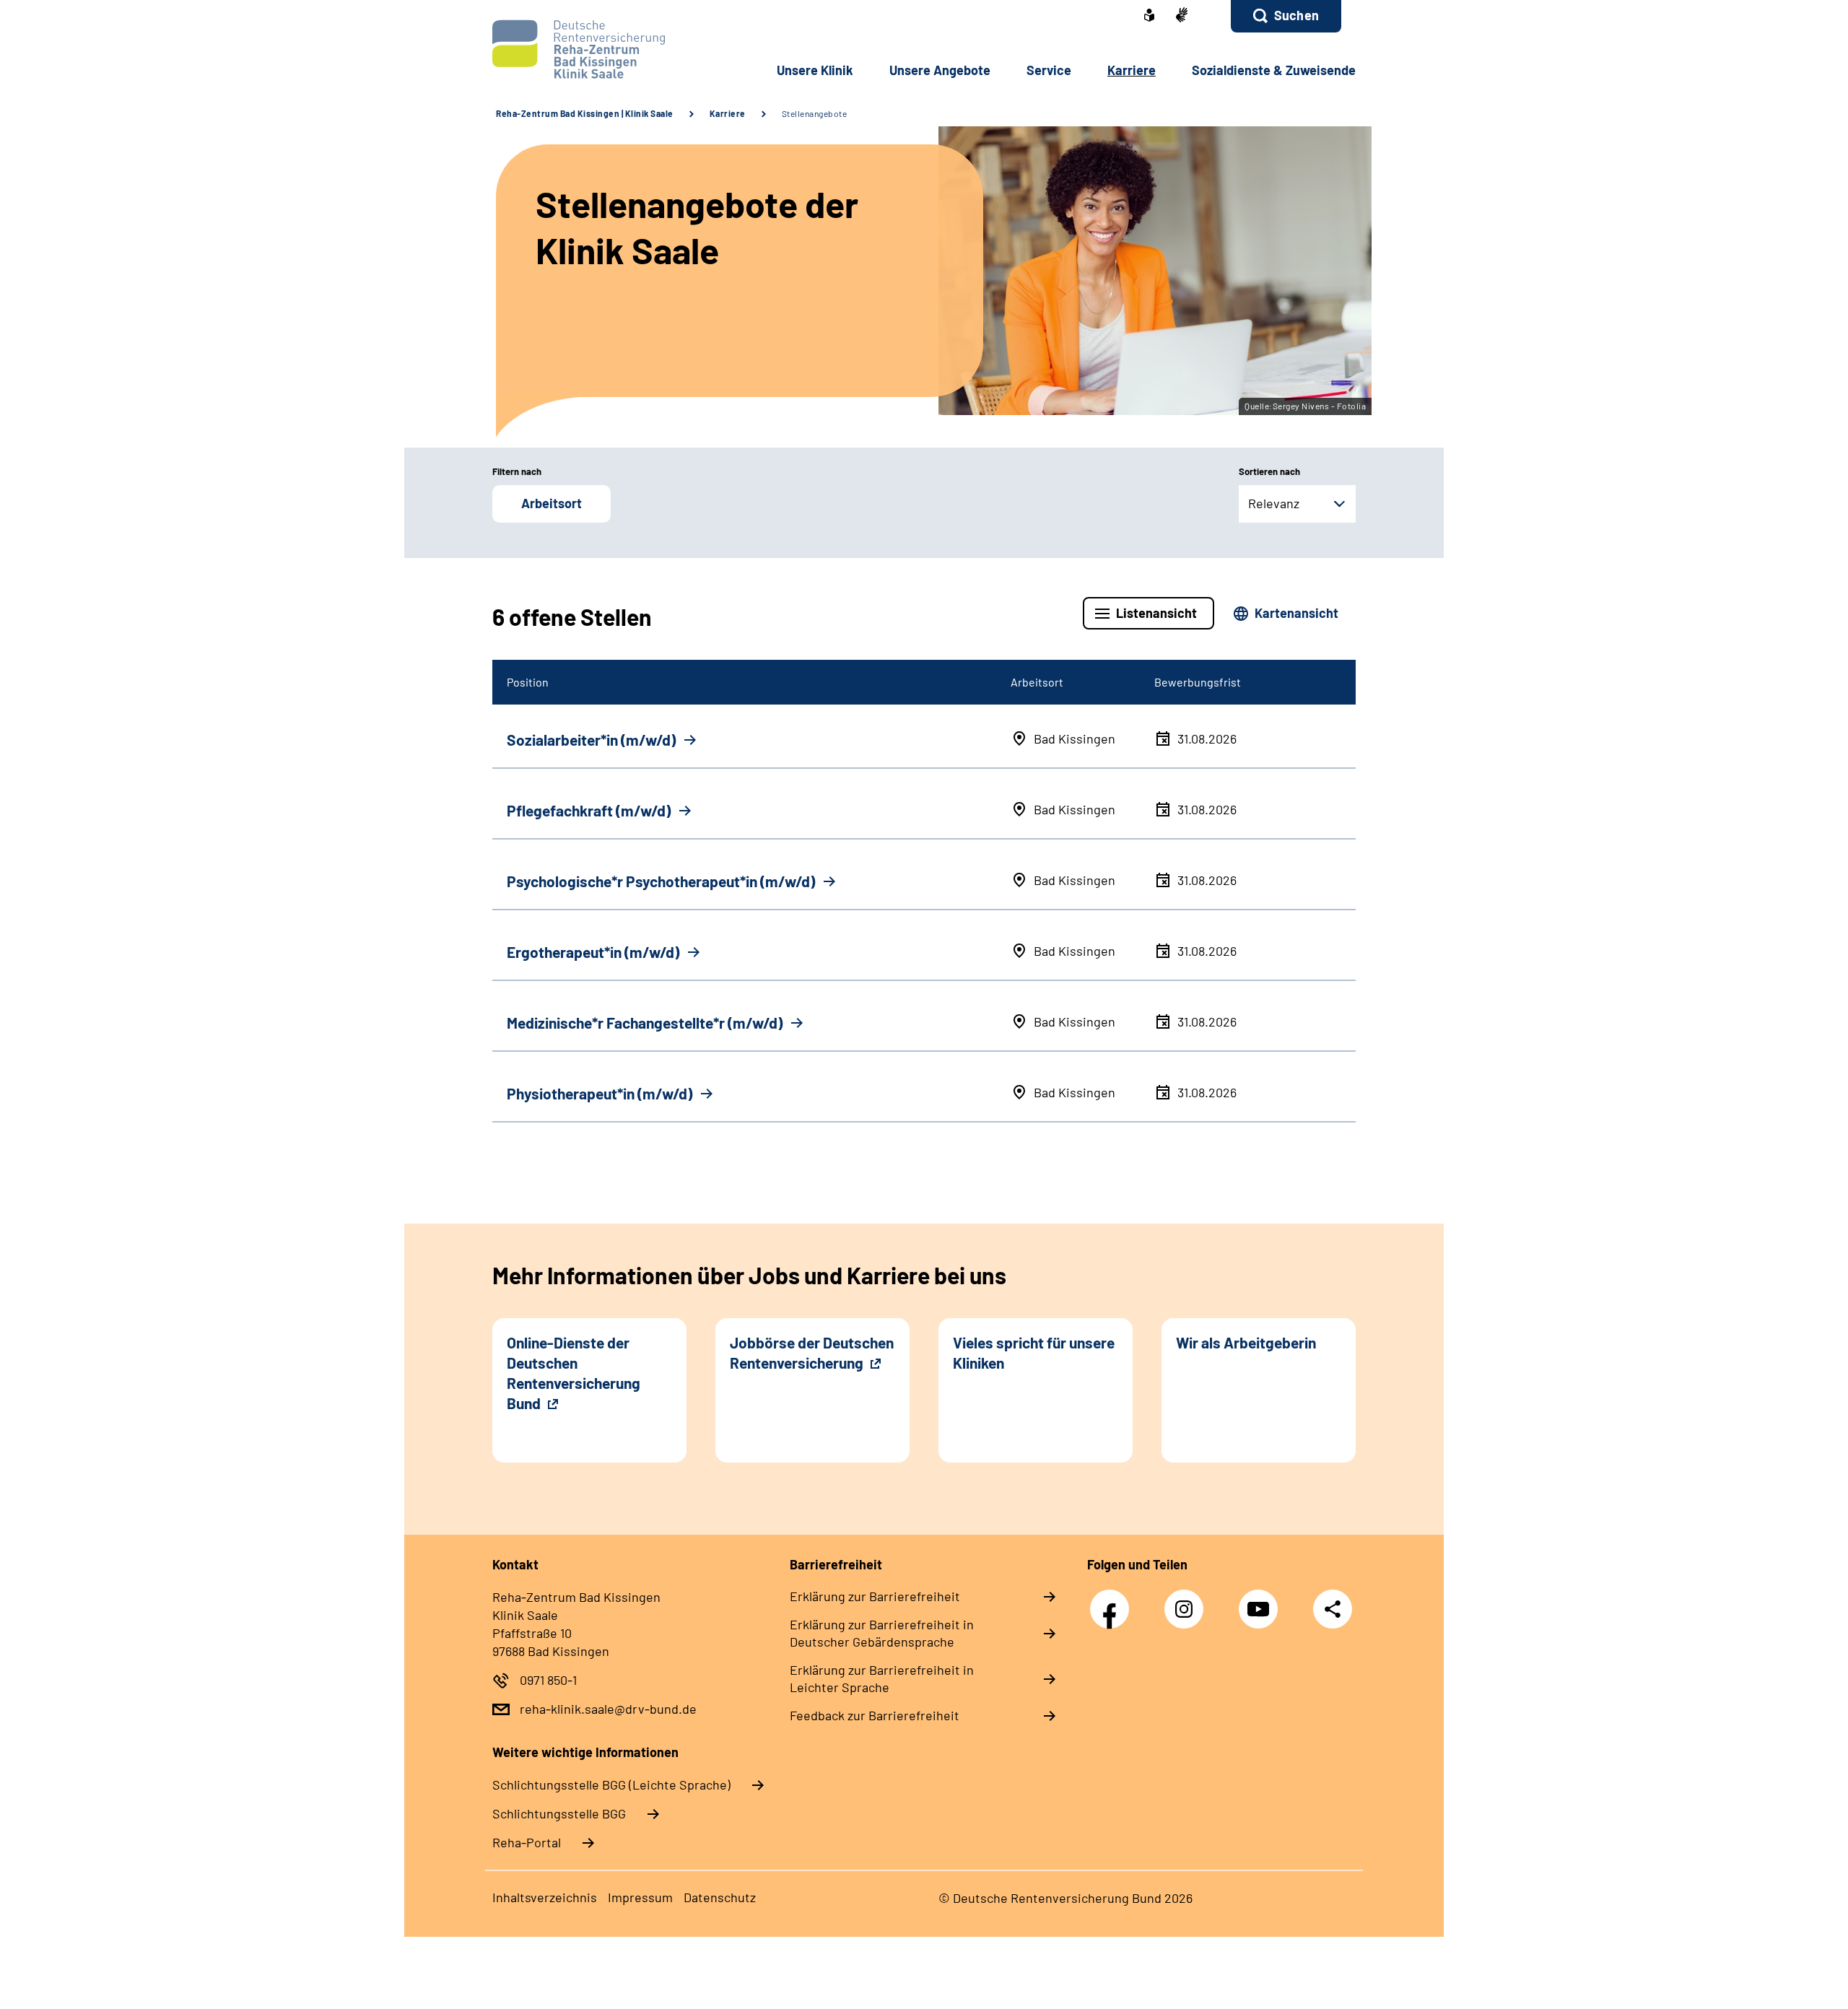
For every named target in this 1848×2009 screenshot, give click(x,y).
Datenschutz (720, 1897)
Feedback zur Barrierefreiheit (875, 1715)
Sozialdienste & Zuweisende (1274, 70)
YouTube (1262, 1601)
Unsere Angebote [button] (940, 70)
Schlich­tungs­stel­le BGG (559, 1813)
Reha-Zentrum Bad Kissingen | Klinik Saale (585, 113)
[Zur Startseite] (589, 49)
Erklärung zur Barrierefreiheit (875, 1596)
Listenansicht (1156, 613)
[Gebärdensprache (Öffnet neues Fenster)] (1182, 16)
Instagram (1187, 1601)
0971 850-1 (548, 1680)
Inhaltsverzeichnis (545, 1897)
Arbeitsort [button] (552, 503)
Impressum (640, 1897)
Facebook (1113, 1601)
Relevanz (1274, 503)
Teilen (1333, 1609)
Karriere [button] (1132, 70)
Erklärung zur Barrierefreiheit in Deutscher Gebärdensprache (882, 1633)
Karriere (728, 113)
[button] (1286, 16)
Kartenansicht (1296, 613)
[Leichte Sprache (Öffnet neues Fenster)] (1149, 17)
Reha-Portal (527, 1842)
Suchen (1296, 15)
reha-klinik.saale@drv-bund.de (608, 1709)
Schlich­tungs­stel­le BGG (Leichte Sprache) (611, 1784)
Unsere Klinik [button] (815, 70)
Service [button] (1049, 70)
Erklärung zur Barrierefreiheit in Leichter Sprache (882, 1678)
